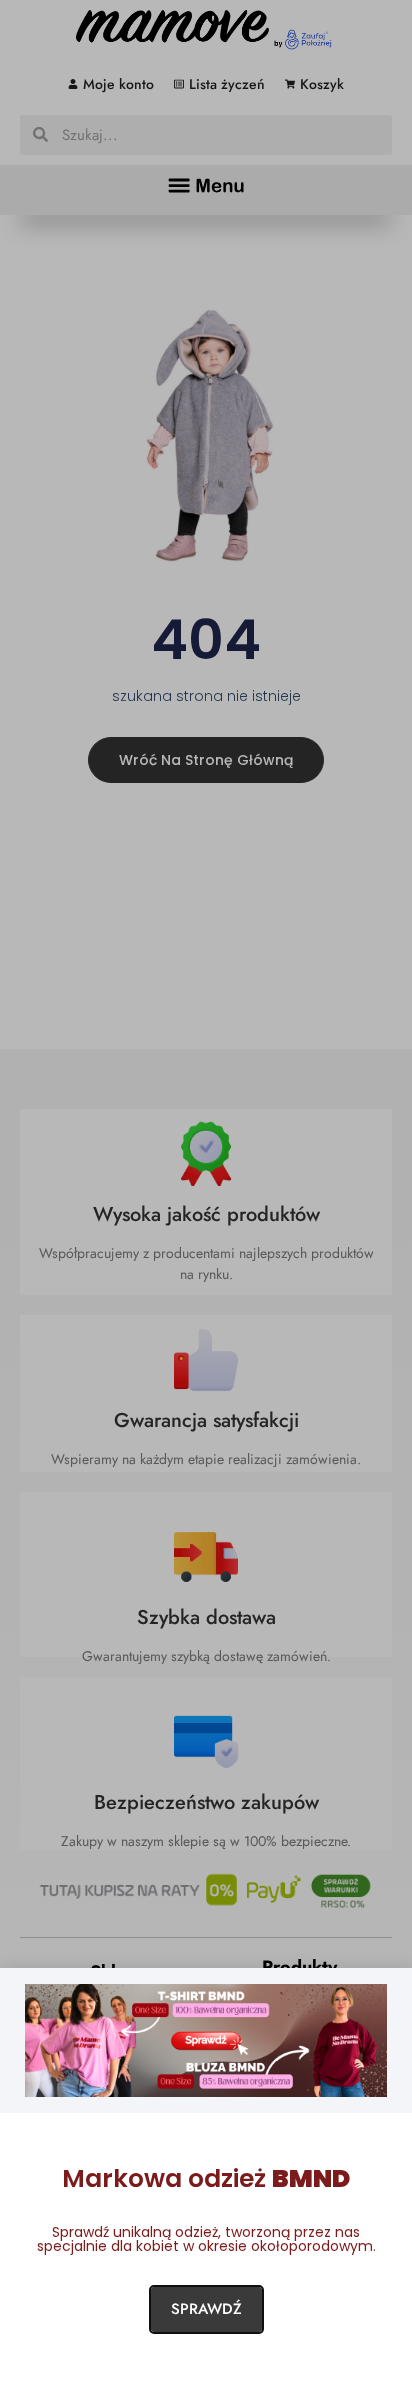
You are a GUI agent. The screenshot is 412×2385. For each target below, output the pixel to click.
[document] (206, 1192)
